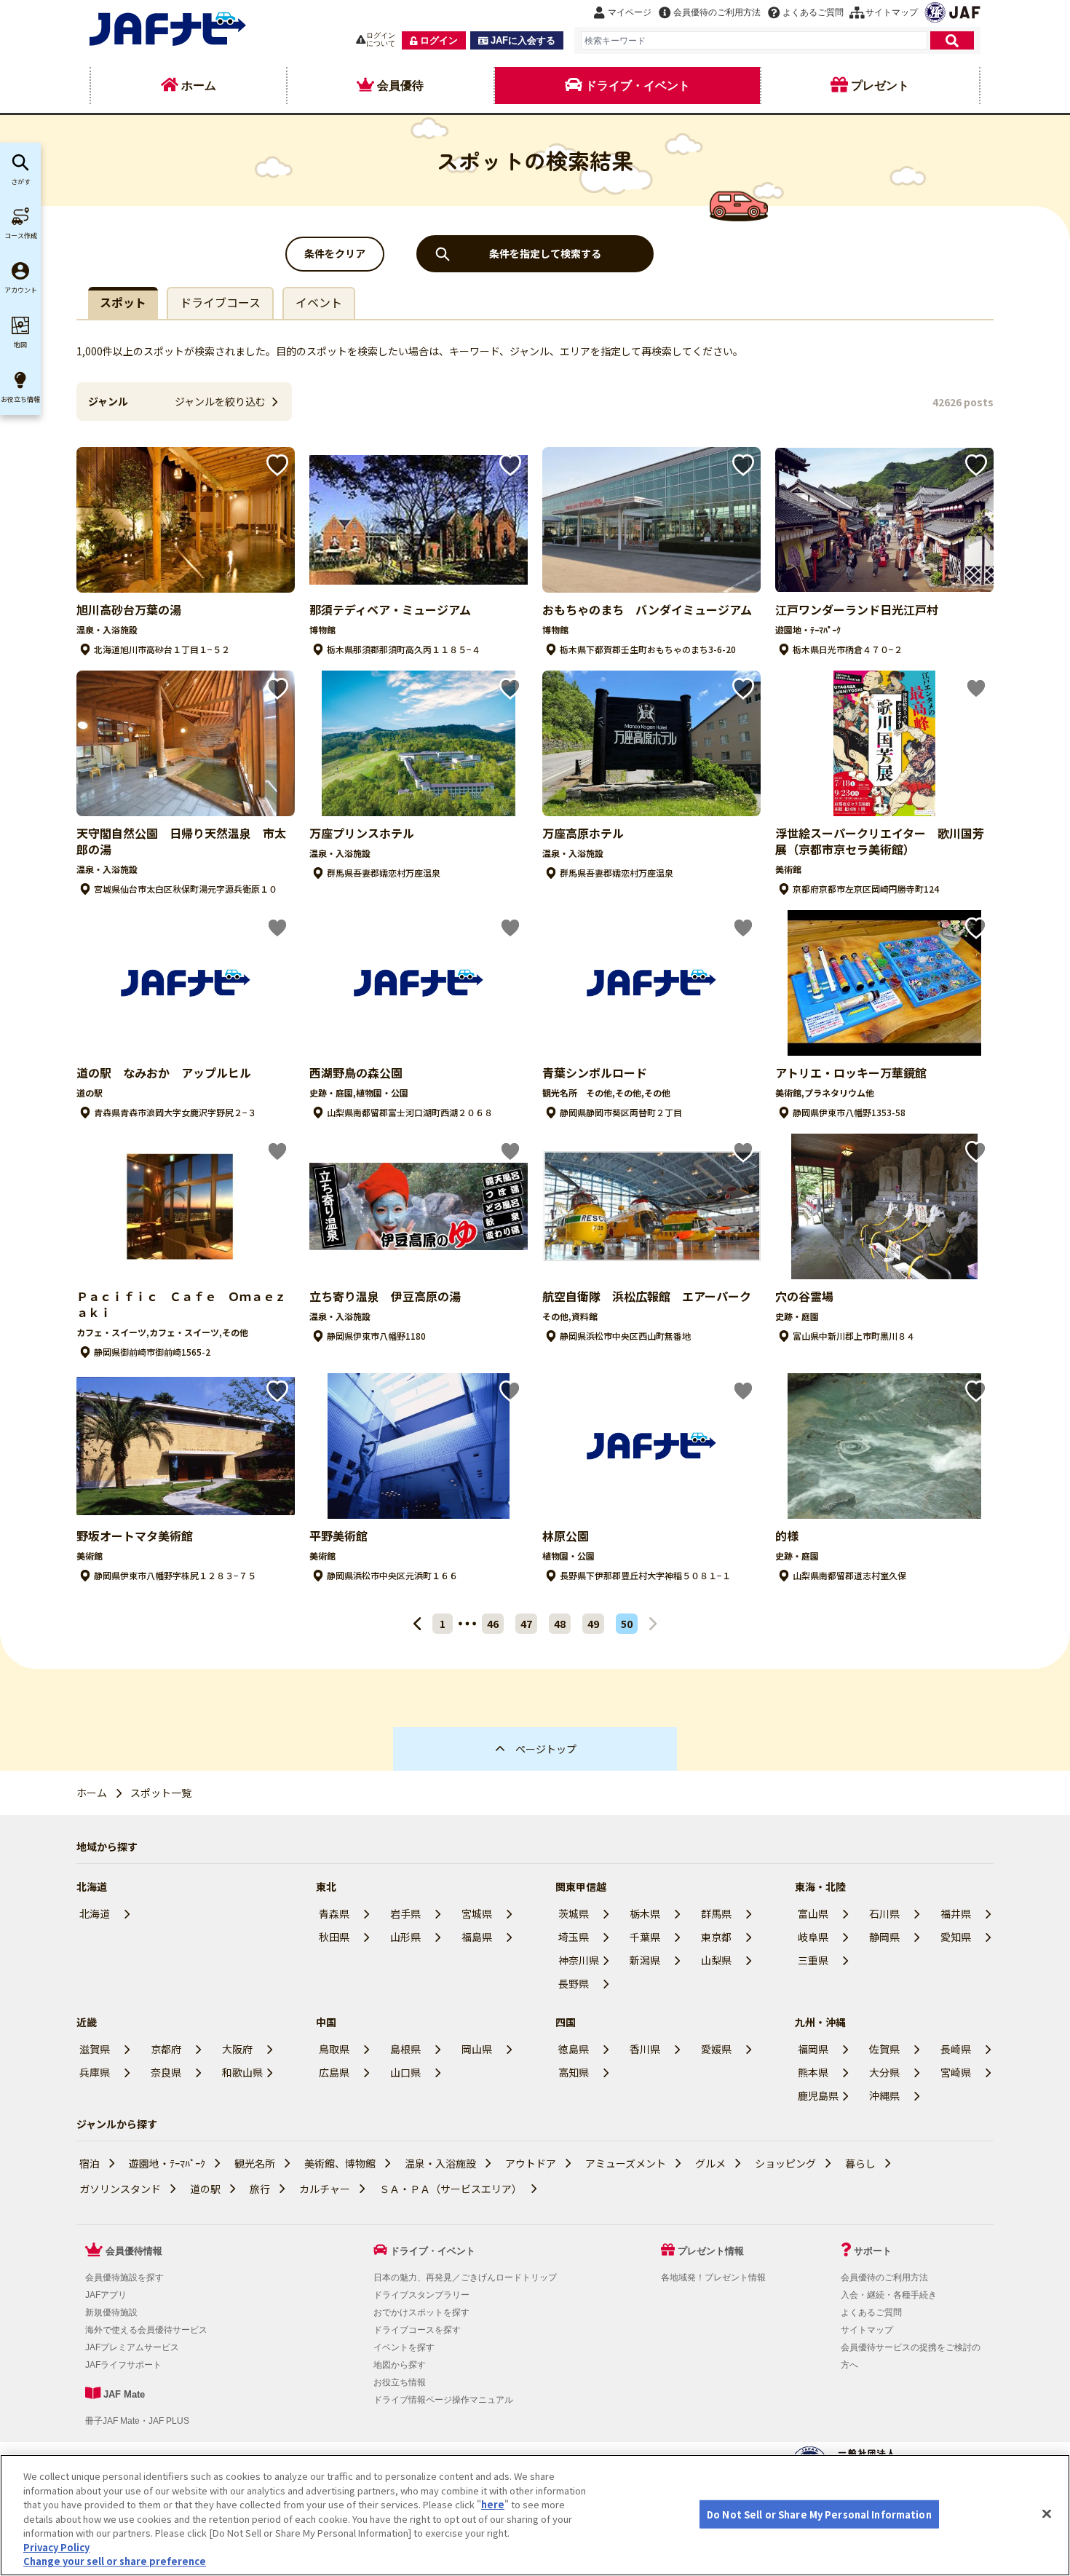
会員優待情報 (134, 2251)
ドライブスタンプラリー (421, 2295)
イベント (319, 302)
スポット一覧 (161, 1793)
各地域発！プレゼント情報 (713, 2277)
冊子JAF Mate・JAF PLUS (137, 2421)
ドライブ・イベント (433, 2251)
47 (526, 1624)
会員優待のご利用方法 (884, 2277)
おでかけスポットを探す (421, 2312)
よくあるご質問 (871, 2312)
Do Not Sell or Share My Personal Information (819, 2514)
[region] (535, 2515)
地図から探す (400, 2365)
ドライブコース (220, 302)
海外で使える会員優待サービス (146, 2330)
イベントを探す (404, 2347)
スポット (123, 302)
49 (593, 1624)
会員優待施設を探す (124, 2277)
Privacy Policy (56, 2547)
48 (560, 1624)
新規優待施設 (111, 2312)
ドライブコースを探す (417, 2330)
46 (493, 1624)
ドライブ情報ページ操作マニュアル (443, 2400)
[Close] (1047, 2513)
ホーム (92, 1793)
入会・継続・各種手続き (889, 2295)
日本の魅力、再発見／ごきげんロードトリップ (465, 2277)
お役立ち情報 (400, 2382)
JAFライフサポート (123, 2365)
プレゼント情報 (711, 2251)
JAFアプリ (106, 2295)
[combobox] (754, 40)
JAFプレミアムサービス (132, 2347)
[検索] (952, 40)
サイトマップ (867, 2330)
